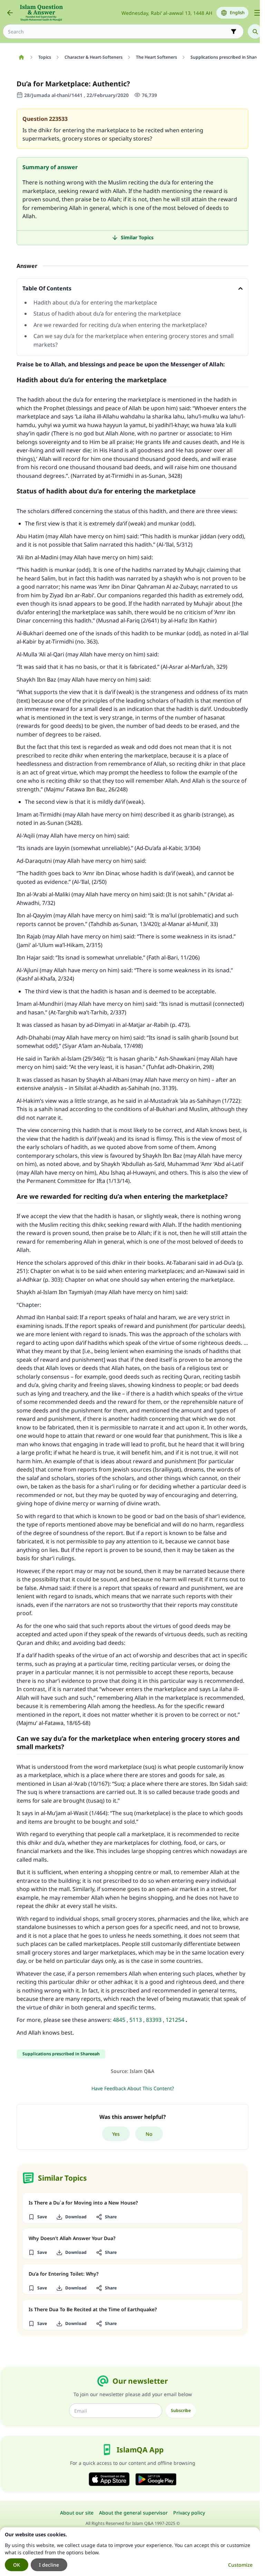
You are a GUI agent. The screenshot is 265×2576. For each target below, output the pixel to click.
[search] (255, 31)
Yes (116, 2134)
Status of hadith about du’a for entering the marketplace (107, 313)
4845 (119, 2020)
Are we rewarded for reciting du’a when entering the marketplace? (120, 325)
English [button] (237, 13)
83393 (154, 2020)
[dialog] (130, 2552)
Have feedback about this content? (133, 2088)
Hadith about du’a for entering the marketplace (96, 302)
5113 (136, 2020)
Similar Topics (137, 237)
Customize (240, 2565)
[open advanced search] (234, 31)
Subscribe (181, 2410)
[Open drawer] (257, 13)
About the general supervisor (133, 2513)
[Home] (21, 57)
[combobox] (118, 32)
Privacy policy (189, 2513)
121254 (175, 2020)
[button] (37, 2217)
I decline (49, 2565)
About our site (77, 2513)
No (149, 2134)
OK (17, 2565)
